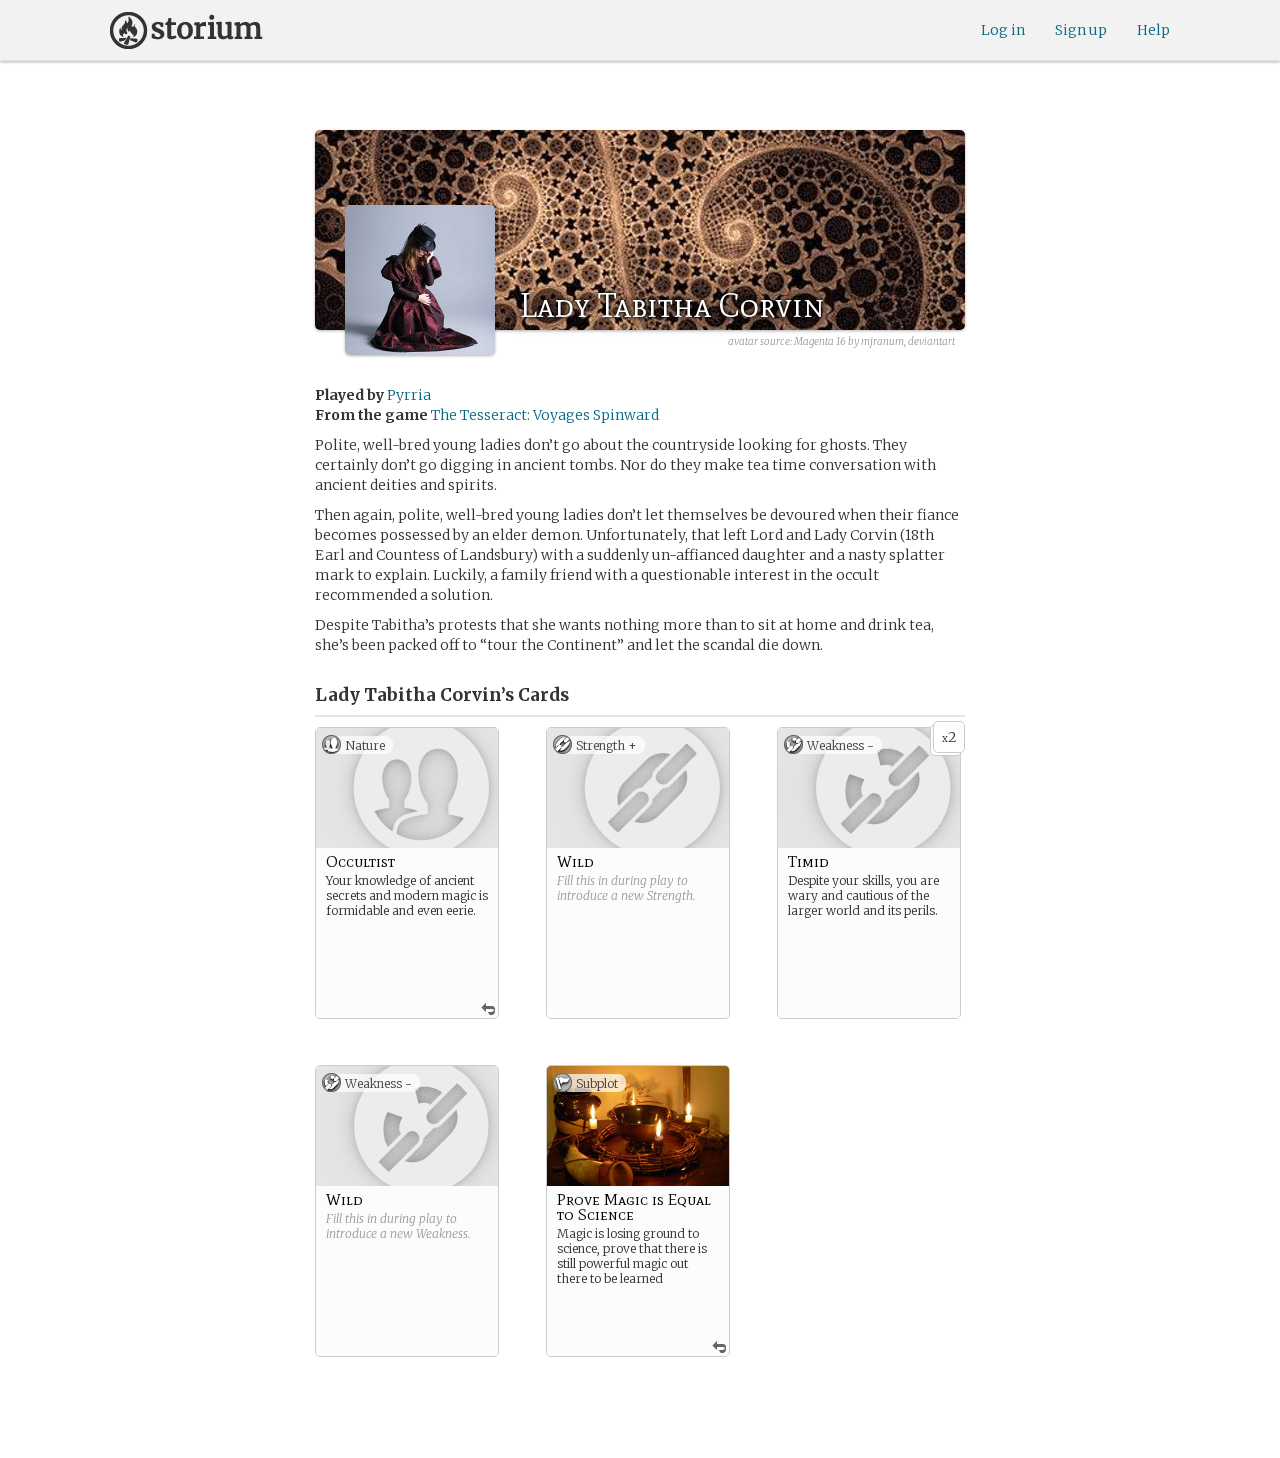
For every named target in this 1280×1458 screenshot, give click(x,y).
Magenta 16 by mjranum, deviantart (874, 341)
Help (1153, 30)
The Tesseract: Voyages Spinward (545, 415)
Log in (1003, 30)
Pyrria (409, 395)
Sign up (1081, 30)
